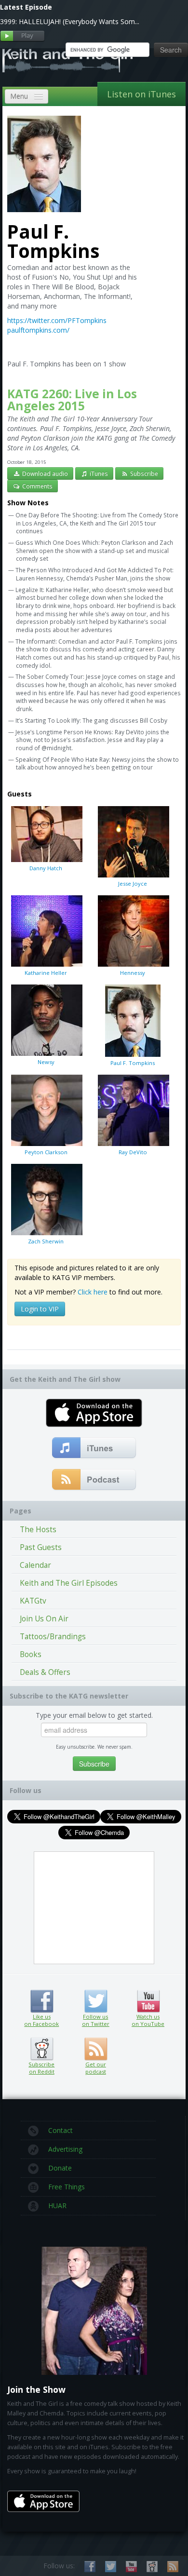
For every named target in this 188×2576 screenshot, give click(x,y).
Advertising (65, 2149)
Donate (60, 2168)
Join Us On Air (44, 1619)
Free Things (67, 2187)
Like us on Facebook (42, 2001)
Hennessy (133, 973)
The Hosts (38, 1530)
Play (22, 36)
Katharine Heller (46, 973)
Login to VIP (40, 1309)
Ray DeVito (133, 1152)
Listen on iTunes (141, 94)
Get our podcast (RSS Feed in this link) (94, 1480)
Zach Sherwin (46, 1241)
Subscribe (143, 473)
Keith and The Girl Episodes (69, 1583)
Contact (60, 2130)
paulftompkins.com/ (38, 330)
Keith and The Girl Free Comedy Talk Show (67, 60)
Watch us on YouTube (148, 2001)
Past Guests (41, 1547)
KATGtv (33, 1601)
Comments (37, 486)
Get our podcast (96, 2068)
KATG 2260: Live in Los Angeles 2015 (72, 400)
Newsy (46, 1062)
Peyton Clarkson (46, 1152)
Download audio (44, 473)
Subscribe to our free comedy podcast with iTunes (94, 1448)
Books (31, 1654)
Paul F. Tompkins (133, 1063)
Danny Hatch (46, 868)
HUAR (57, 2205)
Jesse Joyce (133, 883)
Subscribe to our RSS (173, 2567)
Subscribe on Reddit (42, 2049)
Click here (93, 1292)
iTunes (98, 473)
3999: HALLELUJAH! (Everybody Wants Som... (70, 21)
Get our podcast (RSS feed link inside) (96, 2049)
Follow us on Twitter (96, 2001)
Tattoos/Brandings (53, 1637)
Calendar (35, 1565)
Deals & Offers (45, 1672)
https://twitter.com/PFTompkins (57, 320)
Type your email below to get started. (94, 1715)
